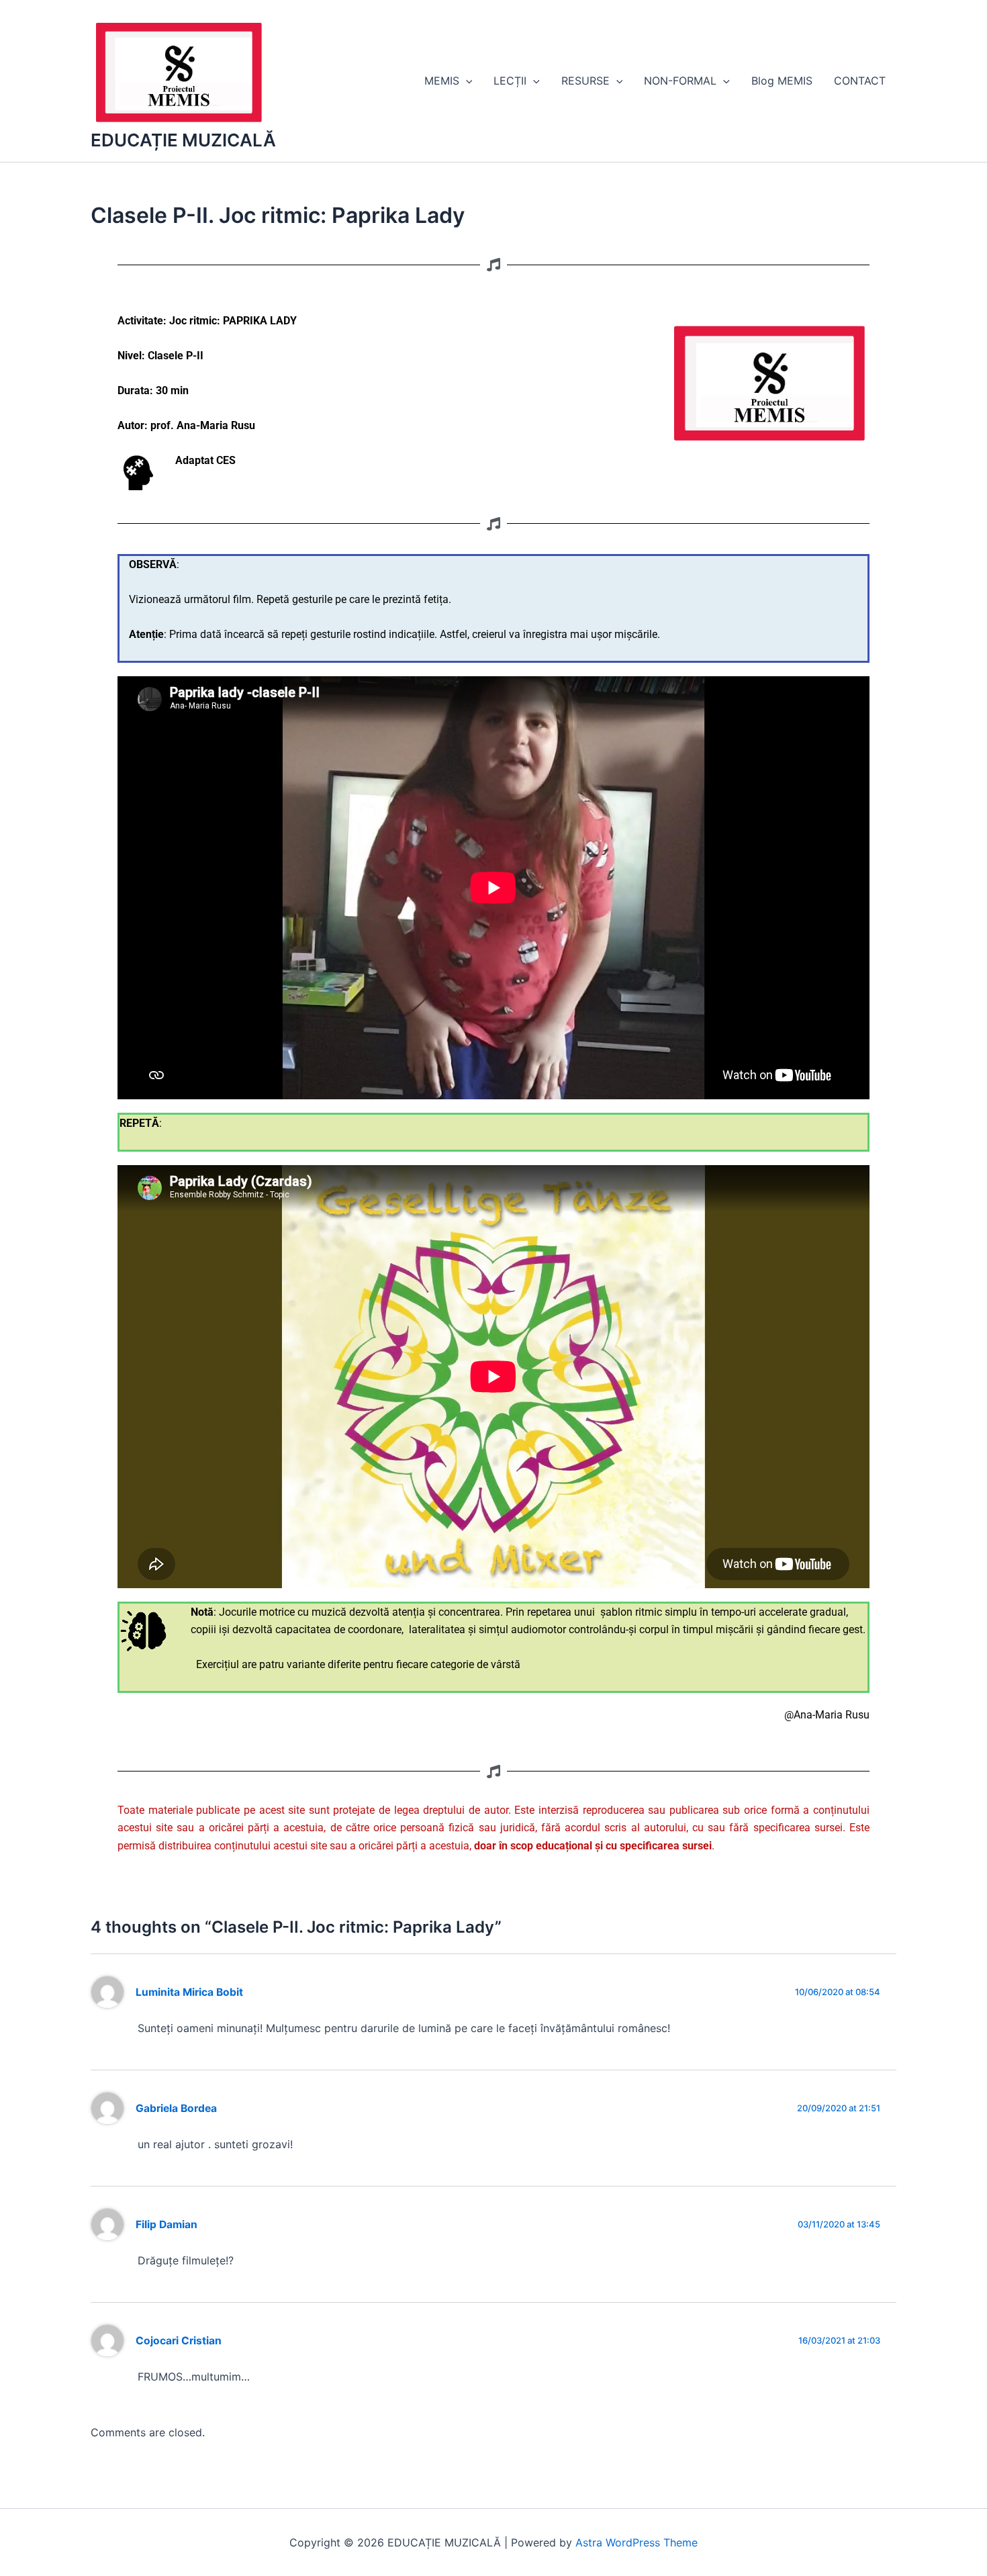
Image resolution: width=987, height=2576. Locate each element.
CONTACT (860, 81)
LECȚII (510, 81)
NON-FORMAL (680, 81)
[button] (466, 81)
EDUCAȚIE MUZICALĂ (183, 140)
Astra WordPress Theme (637, 2542)
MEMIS (442, 81)
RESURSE (585, 81)
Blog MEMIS (782, 81)
